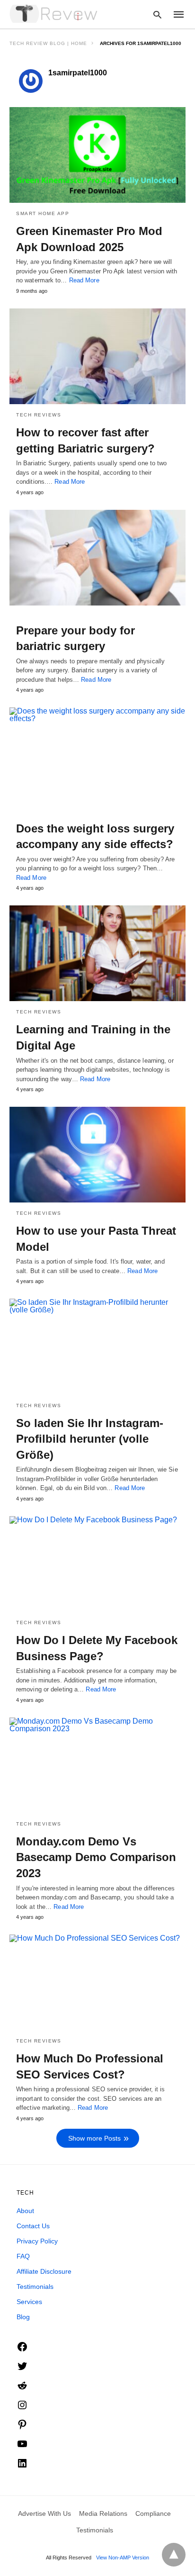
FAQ (23, 2256)
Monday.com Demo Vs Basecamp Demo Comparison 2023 (96, 1857)
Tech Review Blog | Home (48, 43)
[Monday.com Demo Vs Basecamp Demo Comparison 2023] (97, 1765)
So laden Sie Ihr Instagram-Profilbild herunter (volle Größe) (90, 1439)
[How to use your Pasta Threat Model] (97, 1155)
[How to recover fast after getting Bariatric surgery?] (97, 356)
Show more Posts (94, 2138)
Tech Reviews (39, 415)
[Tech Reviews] (54, 14)
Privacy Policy (37, 2241)
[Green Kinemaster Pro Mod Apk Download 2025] (97, 155)
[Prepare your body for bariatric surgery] (97, 558)
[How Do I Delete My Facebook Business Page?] (97, 1564)
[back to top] (174, 2555)
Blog (23, 2317)
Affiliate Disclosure (44, 2271)
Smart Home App (43, 213)
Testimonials (35, 2287)
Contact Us (33, 2226)
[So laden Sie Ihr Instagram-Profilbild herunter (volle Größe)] (97, 1347)
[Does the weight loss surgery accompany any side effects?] (97, 755)
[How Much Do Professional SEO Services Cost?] (97, 1982)
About (25, 2211)
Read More (84, 280)
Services (29, 2302)
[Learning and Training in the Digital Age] (97, 953)
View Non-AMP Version (123, 2558)
